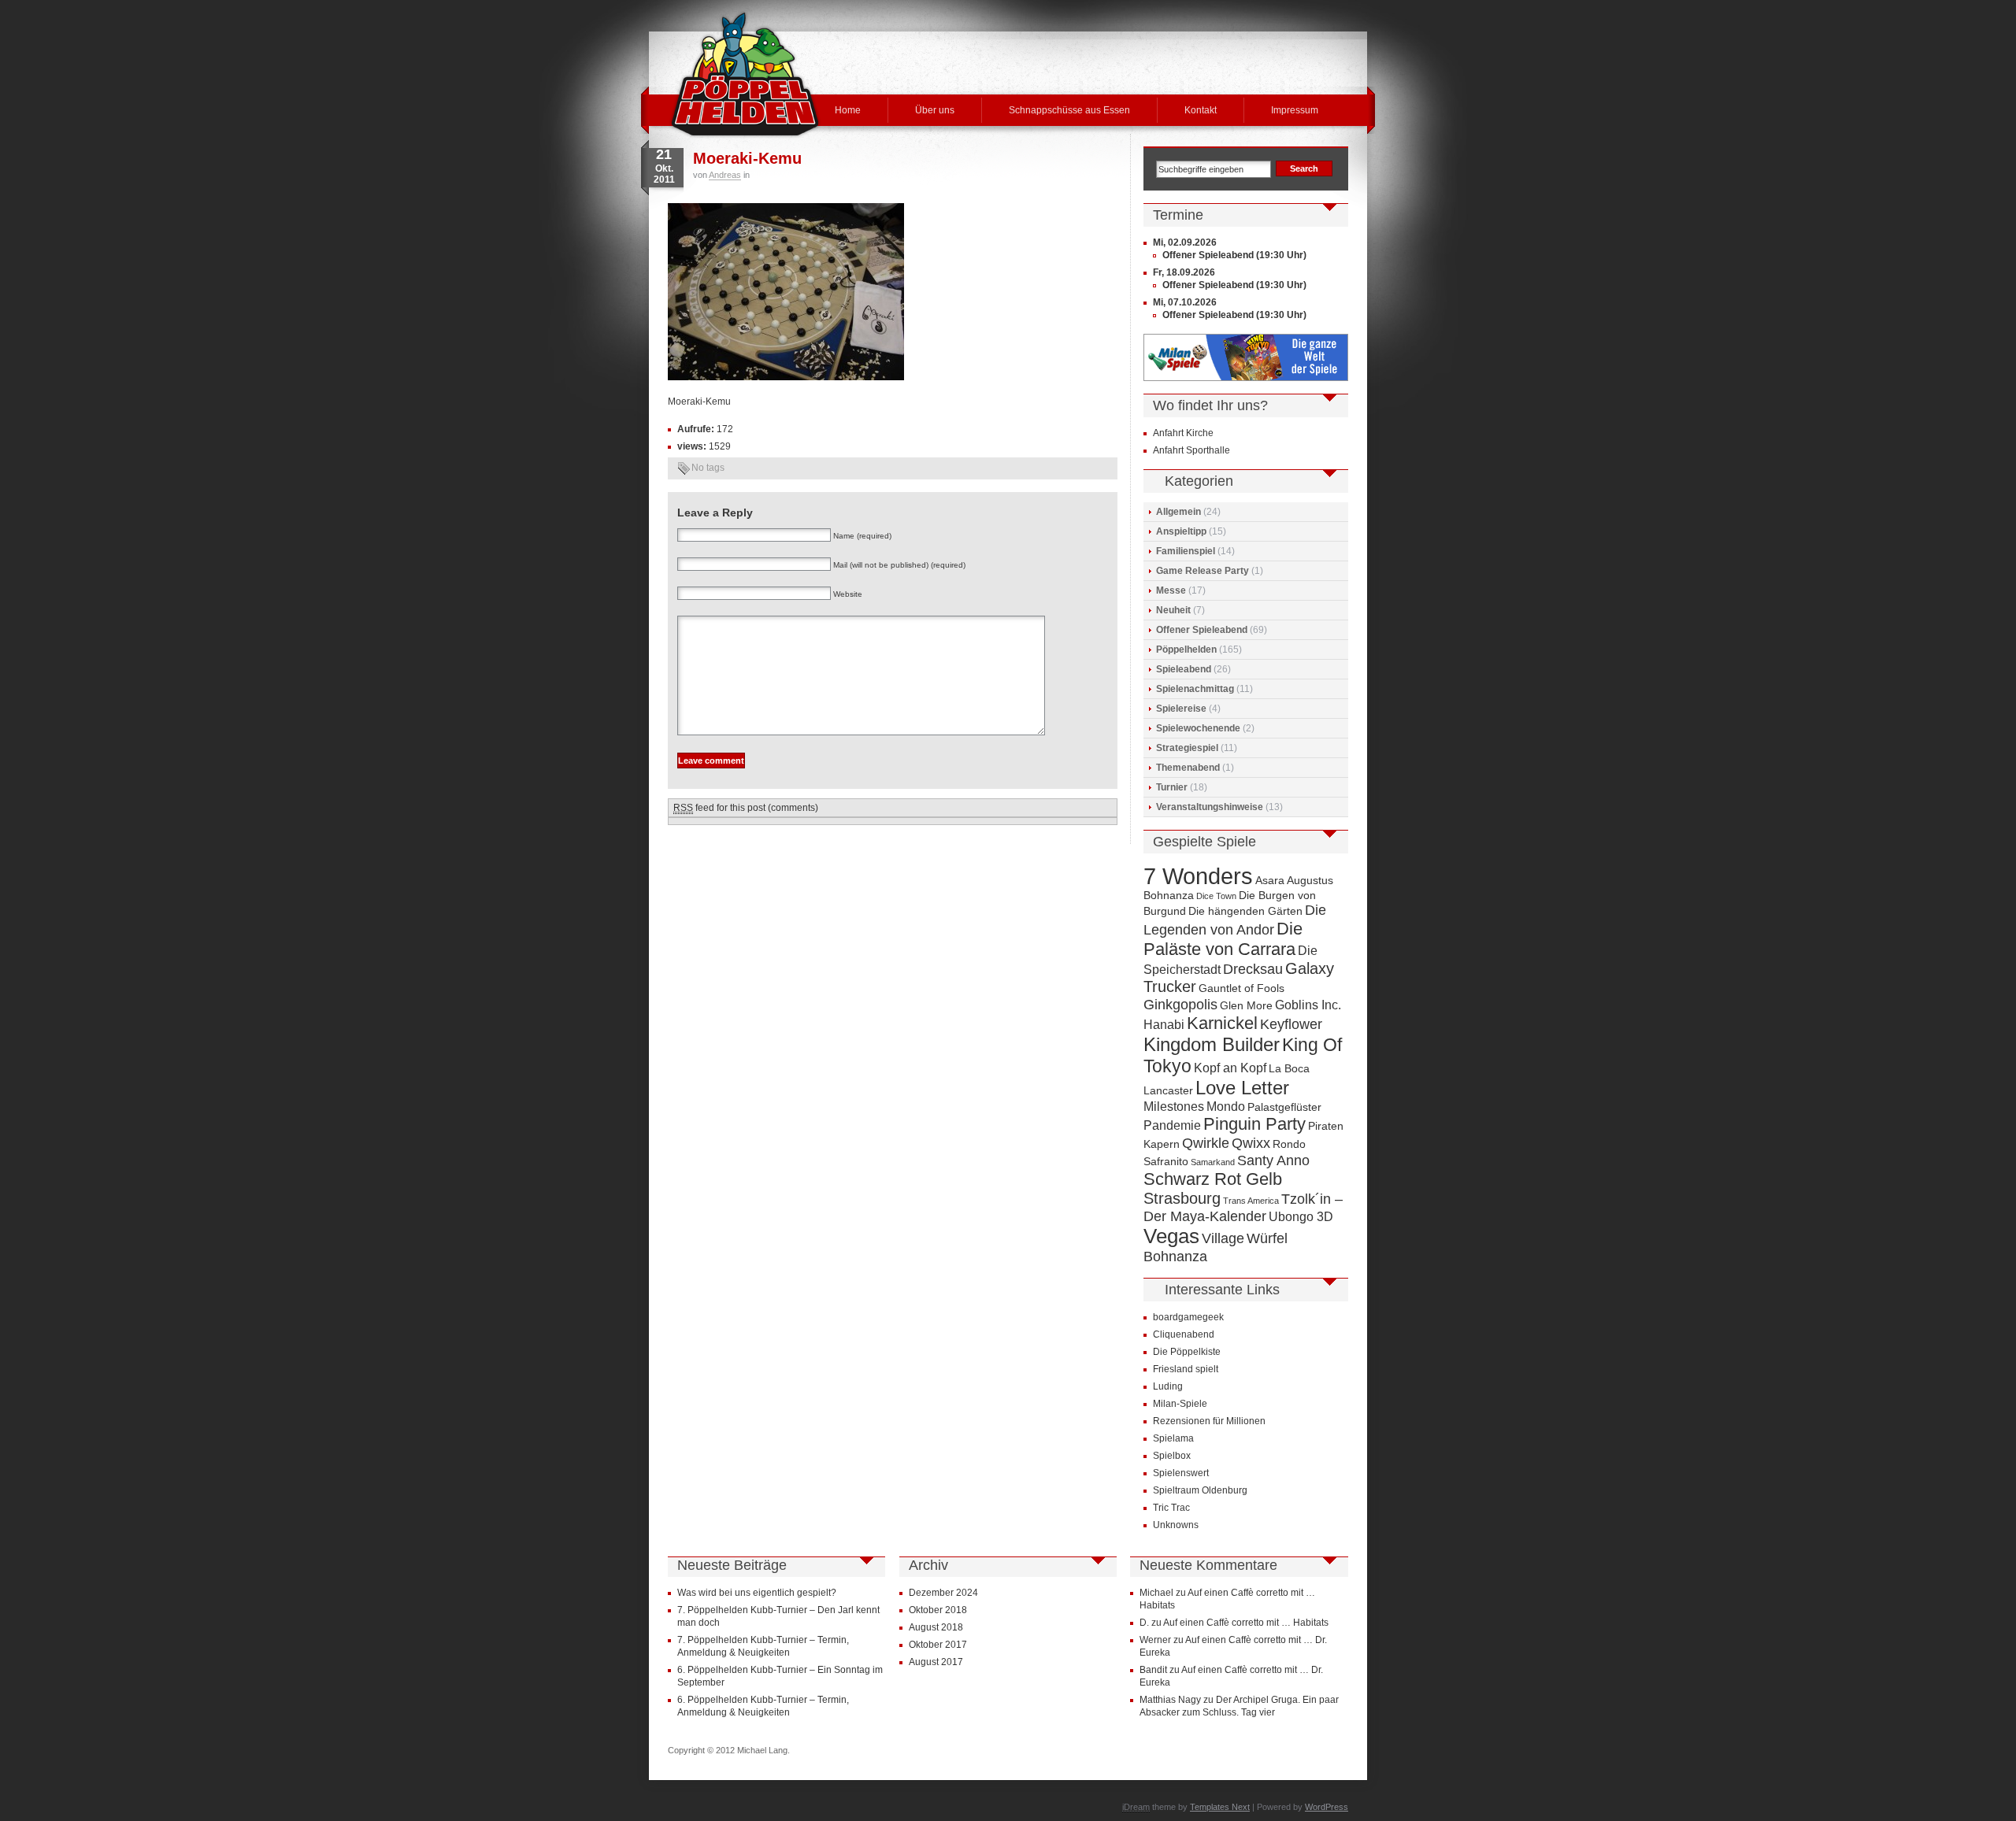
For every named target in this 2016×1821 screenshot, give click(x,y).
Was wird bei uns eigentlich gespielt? (757, 1593)
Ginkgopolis (1180, 1004)
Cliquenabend (1184, 1334)
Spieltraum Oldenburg (1200, 1490)
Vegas (1171, 1236)
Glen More (1246, 1006)
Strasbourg (1182, 1198)
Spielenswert (1181, 1473)
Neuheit (1173, 610)
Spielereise (1181, 709)
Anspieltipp (1181, 531)
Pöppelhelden (1186, 650)
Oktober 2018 (938, 1610)
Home (848, 110)
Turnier (1172, 787)
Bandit (1153, 1670)
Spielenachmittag (1195, 689)
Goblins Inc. (1308, 1005)
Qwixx (1251, 1143)
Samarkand (1213, 1162)
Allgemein (1178, 512)
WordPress (1327, 1807)
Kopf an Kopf (1230, 1068)
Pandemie (1172, 1125)
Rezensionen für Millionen (1209, 1421)
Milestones (1174, 1106)
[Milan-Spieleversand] (1246, 378)
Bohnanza (1169, 896)
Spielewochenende (1198, 728)
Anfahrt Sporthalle (1191, 450)
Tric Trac (1171, 1508)
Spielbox (1172, 1456)
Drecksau (1253, 969)
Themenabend (1188, 768)
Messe (1171, 590)
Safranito (1166, 1162)
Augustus (1310, 881)
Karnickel (1222, 1023)
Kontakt (1201, 110)
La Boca (1289, 1069)
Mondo (1226, 1106)
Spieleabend (1184, 669)
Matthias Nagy (1170, 1700)
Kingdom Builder (1212, 1044)
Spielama (1173, 1438)
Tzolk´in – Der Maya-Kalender (1243, 1207)
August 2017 (936, 1662)
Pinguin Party (1254, 1124)
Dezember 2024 (943, 1593)
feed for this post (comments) (746, 808)
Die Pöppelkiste (1187, 1352)
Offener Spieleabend (1202, 630)
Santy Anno (1273, 1160)
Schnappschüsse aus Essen (1069, 110)
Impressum (1295, 110)
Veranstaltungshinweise (1210, 807)
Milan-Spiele (1180, 1404)
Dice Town (1216, 896)
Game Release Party (1203, 571)
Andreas (725, 175)
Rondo (1289, 1144)
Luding (1168, 1386)
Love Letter (1242, 1088)
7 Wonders (1198, 876)
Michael (1156, 1593)
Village (1223, 1238)
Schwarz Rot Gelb (1213, 1179)
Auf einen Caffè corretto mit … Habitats (1246, 1623)
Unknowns (1176, 1525)
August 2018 (936, 1627)
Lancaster (1168, 1091)
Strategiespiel (1187, 748)
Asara (1270, 881)
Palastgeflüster (1284, 1107)
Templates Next (1220, 1807)
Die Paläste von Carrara (1223, 939)
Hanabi (1164, 1024)
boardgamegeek (1188, 1317)
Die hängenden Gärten (1245, 911)
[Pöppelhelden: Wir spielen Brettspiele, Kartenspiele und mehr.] (745, 74)
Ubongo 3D (1301, 1216)
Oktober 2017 (938, 1645)
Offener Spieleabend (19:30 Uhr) (1234, 255)
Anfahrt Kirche (1183, 433)
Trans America (1251, 1201)
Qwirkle (1206, 1143)
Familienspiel (1186, 551)
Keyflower (1291, 1024)
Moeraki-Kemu (747, 158)
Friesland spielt (1186, 1369)
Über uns (935, 110)
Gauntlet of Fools (1241, 988)
